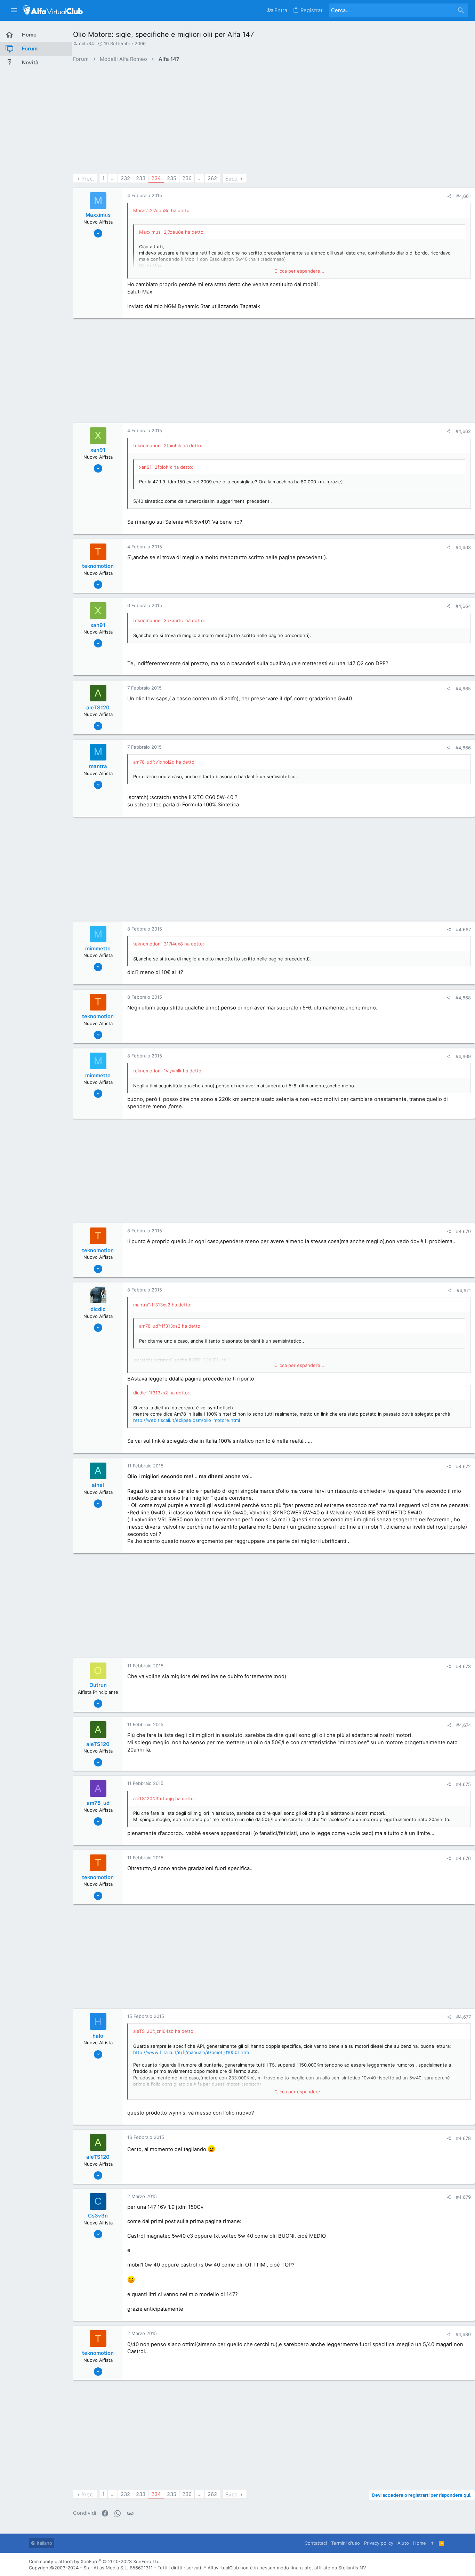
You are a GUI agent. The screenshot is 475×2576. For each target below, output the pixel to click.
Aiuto (403, 2543)
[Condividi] (449, 196)
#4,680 (463, 2334)
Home (420, 2543)
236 (187, 178)
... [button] (113, 178)
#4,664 (463, 606)
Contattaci (316, 2543)
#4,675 (463, 1784)
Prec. (88, 179)
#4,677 (464, 2017)
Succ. (232, 179)
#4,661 (464, 196)
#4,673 (463, 1666)
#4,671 (464, 1290)
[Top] (432, 2543)
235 (172, 178)
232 (125, 178)
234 (156, 178)
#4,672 (463, 1466)
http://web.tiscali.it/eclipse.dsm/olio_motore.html (187, 1420)
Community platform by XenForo (95, 2561)
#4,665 (463, 689)
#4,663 (463, 547)
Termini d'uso (345, 2543)
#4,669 (463, 1056)
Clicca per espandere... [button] (299, 271)
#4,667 (463, 929)
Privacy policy (379, 2543)
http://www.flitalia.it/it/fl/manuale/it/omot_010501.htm (191, 2052)
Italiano (44, 2543)
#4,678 (463, 2138)
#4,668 (463, 998)
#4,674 (464, 1725)
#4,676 (463, 1858)
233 (141, 178)
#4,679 (463, 2197)
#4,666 (463, 748)
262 (212, 178)
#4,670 (463, 1231)
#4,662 (463, 431)
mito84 (86, 43)
